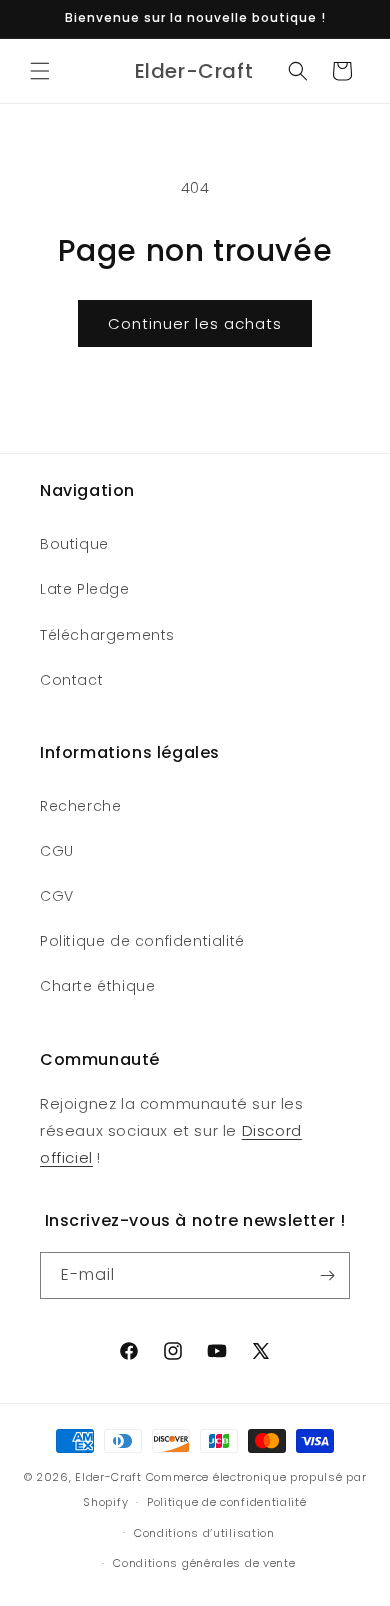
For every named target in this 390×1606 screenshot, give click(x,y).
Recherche (80, 806)
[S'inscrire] (327, 1275)
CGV (57, 896)
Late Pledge (85, 589)
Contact (71, 680)
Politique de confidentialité (142, 941)
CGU (57, 851)
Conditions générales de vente (204, 1563)
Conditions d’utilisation (204, 1533)
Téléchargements (107, 635)
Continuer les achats (195, 323)
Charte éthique (97, 986)
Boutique (74, 544)
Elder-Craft (108, 1477)
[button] (40, 71)
